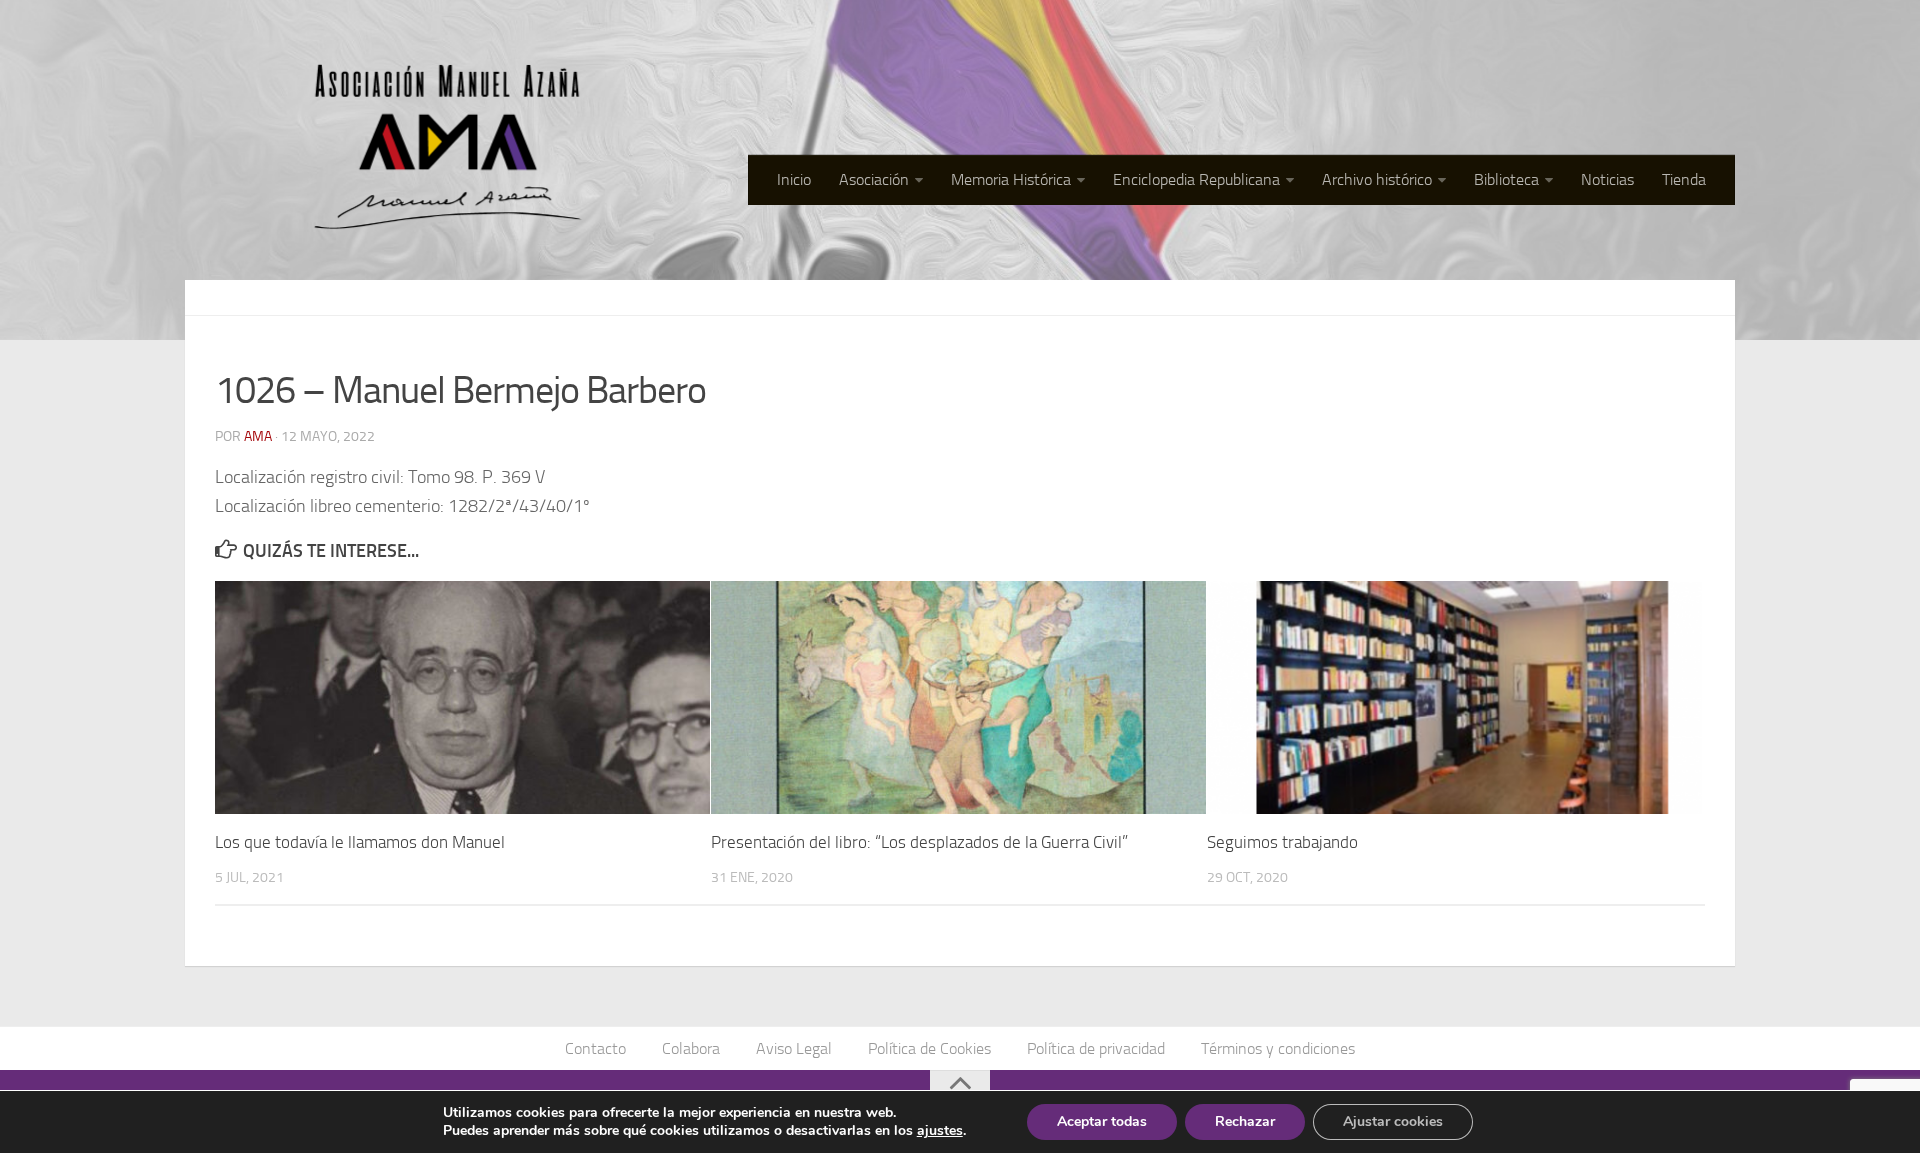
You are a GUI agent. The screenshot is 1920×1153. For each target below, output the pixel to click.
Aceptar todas (1102, 1121)
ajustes (940, 1131)
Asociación (874, 179)
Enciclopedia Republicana (1196, 179)
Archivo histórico (1377, 179)
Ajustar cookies (1393, 1121)
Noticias (1607, 179)
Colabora (691, 1048)
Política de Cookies (929, 1048)
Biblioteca (1506, 179)
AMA (258, 436)
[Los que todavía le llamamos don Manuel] (462, 697)
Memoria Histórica (1011, 179)
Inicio (794, 179)
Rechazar (1245, 1121)
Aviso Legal (794, 1048)
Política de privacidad (1096, 1048)
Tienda (1684, 179)
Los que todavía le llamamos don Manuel (360, 842)
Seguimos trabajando (1282, 842)
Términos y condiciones (1278, 1048)
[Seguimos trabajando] (1454, 697)
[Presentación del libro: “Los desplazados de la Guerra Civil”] (958, 697)
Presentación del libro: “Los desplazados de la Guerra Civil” (919, 842)
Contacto (595, 1048)
